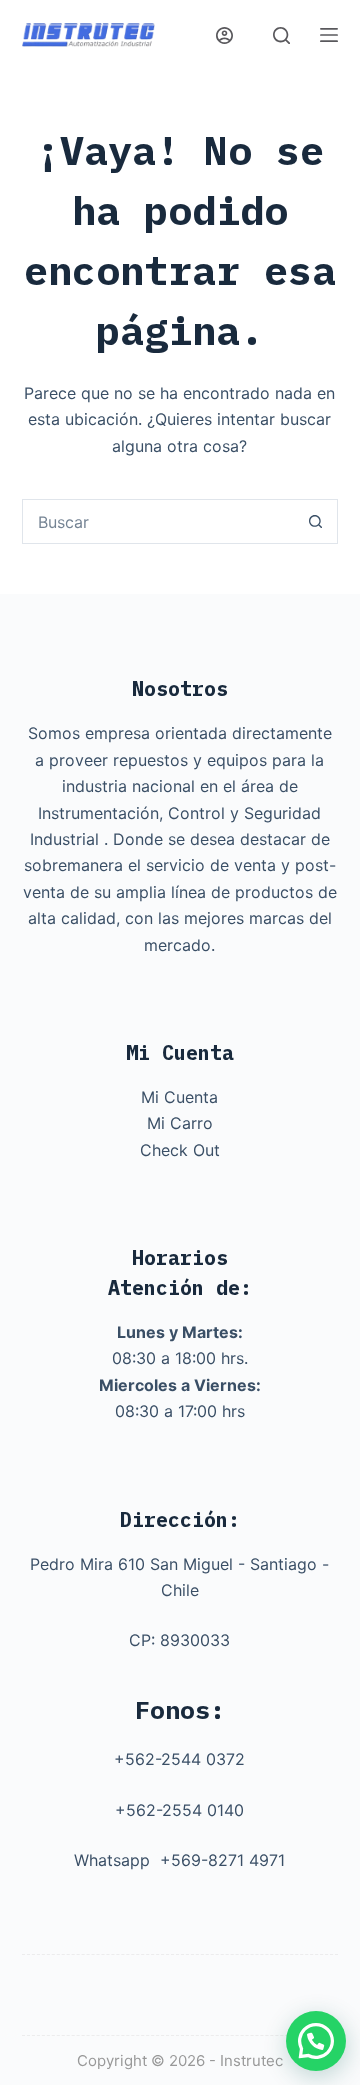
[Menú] (329, 35)
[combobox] (159, 521)
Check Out (180, 1150)
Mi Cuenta (179, 1097)
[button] (316, 2041)
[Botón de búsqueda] (315, 521)
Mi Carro (180, 1123)
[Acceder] (224, 35)
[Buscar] (281, 35)
